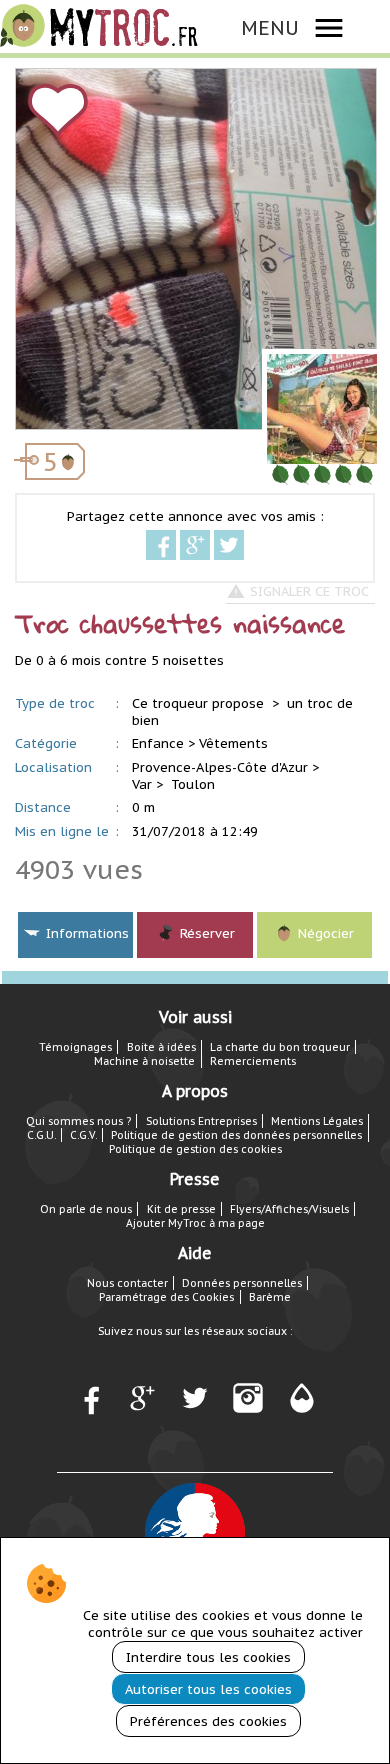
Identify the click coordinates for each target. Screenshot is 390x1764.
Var (142, 784)
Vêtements (233, 743)
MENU (270, 27)
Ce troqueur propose (200, 703)
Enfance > (163, 743)
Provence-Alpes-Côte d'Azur (220, 767)
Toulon (193, 784)
